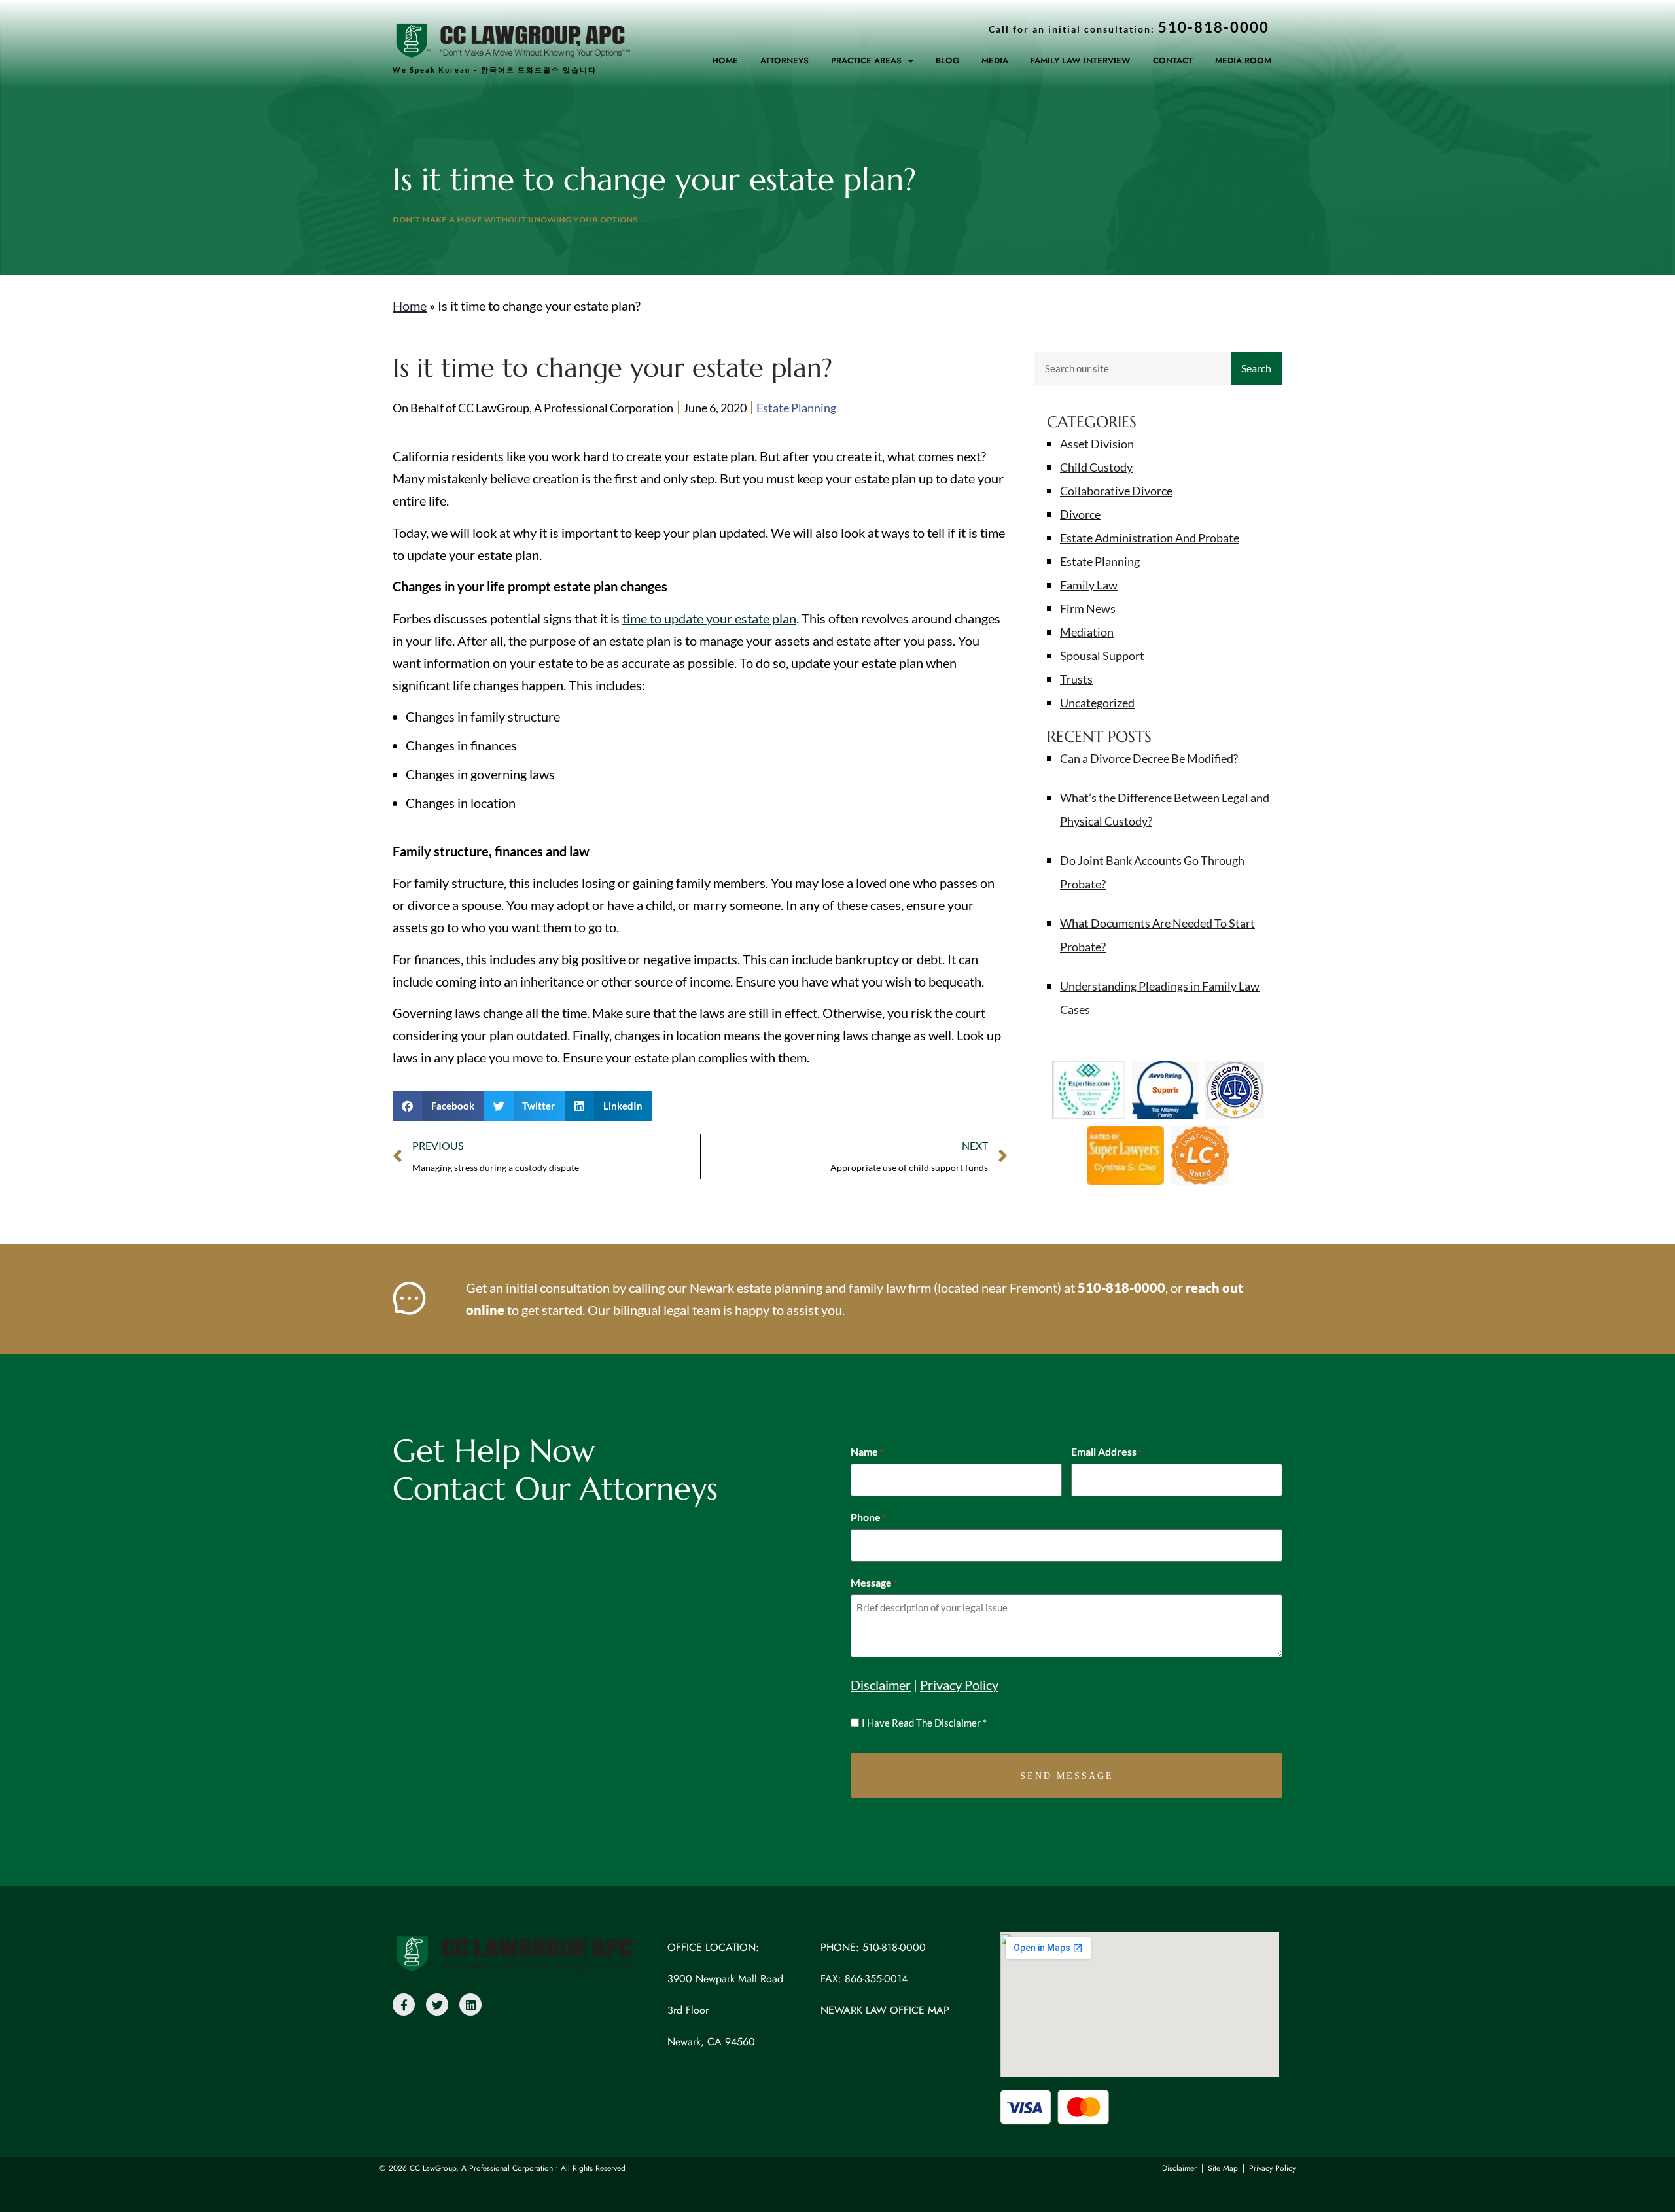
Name (867, 1452)
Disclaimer (881, 1685)
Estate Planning (796, 408)
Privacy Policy (959, 1685)
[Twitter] (437, 2005)
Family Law (1089, 585)
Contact (1173, 61)
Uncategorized (1097, 703)
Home (725, 61)
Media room (1243, 61)
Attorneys (785, 61)
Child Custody (1096, 467)
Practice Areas (866, 61)
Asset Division (1097, 444)
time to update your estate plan (709, 618)
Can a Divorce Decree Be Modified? (1149, 758)
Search (1256, 368)
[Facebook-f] (404, 2005)
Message (874, 1583)
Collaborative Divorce (1116, 491)
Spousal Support (1102, 656)
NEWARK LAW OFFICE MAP (885, 2010)
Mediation (1087, 632)
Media (995, 61)
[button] (438, 1106)
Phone (868, 1517)
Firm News (1088, 608)
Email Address (1106, 1452)
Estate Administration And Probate (1150, 538)
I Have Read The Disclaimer (924, 1723)
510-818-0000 (1121, 1288)
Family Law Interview (1081, 61)
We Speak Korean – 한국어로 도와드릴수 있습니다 (495, 70)
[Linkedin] (470, 2005)
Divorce (1080, 514)
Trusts (1076, 679)
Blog (947, 61)
